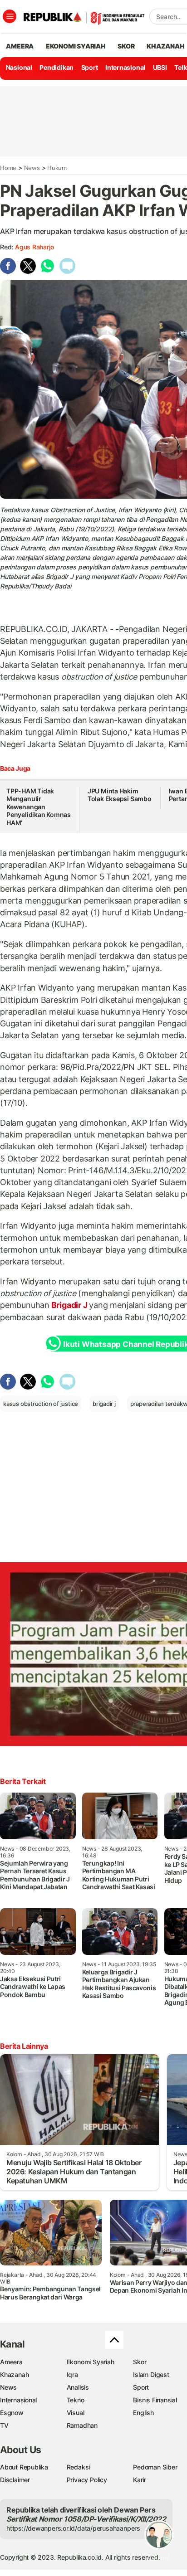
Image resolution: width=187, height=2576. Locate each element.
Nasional (19, 67)
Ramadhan (82, 2425)
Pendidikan (57, 67)
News (32, 168)
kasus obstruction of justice (41, 1404)
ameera (20, 46)
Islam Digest (151, 2374)
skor (126, 46)
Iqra (72, 2374)
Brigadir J (69, 1305)
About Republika (24, 2467)
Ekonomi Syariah (76, 46)
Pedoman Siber (155, 2467)
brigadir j (104, 1404)
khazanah (165, 46)
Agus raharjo (34, 247)
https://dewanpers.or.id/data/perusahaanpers (73, 2528)
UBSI (160, 67)
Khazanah (14, 2374)
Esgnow (12, 2413)
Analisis (78, 2387)
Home (8, 168)
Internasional (125, 67)
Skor (140, 2362)
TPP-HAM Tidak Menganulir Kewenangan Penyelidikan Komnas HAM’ (39, 807)
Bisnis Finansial (155, 2400)
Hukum (57, 168)
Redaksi (79, 2467)
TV (4, 2425)
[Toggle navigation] (10, 16)
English (143, 2413)
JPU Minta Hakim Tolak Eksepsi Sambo (120, 795)
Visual (76, 2413)
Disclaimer (15, 2480)
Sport (90, 67)
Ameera (11, 2362)
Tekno (76, 2400)
